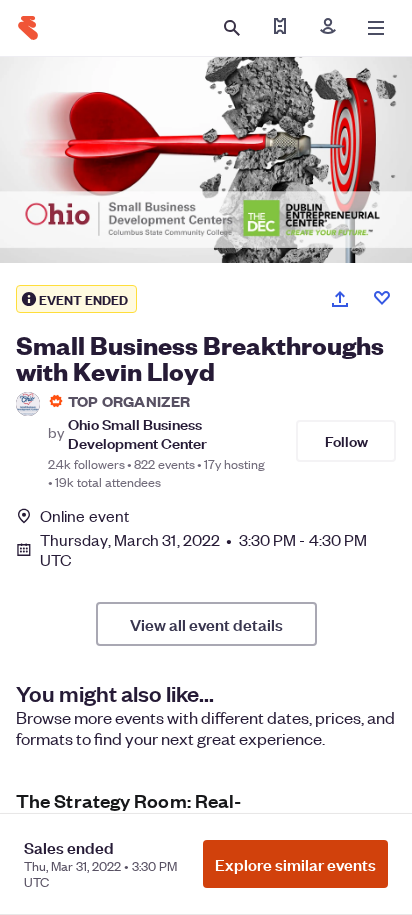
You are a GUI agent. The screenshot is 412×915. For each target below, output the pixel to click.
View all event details (206, 624)
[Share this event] (340, 299)
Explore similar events (295, 864)
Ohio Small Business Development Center (137, 433)
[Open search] (232, 28)
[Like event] (382, 298)
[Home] (28, 28)
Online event (84, 516)
